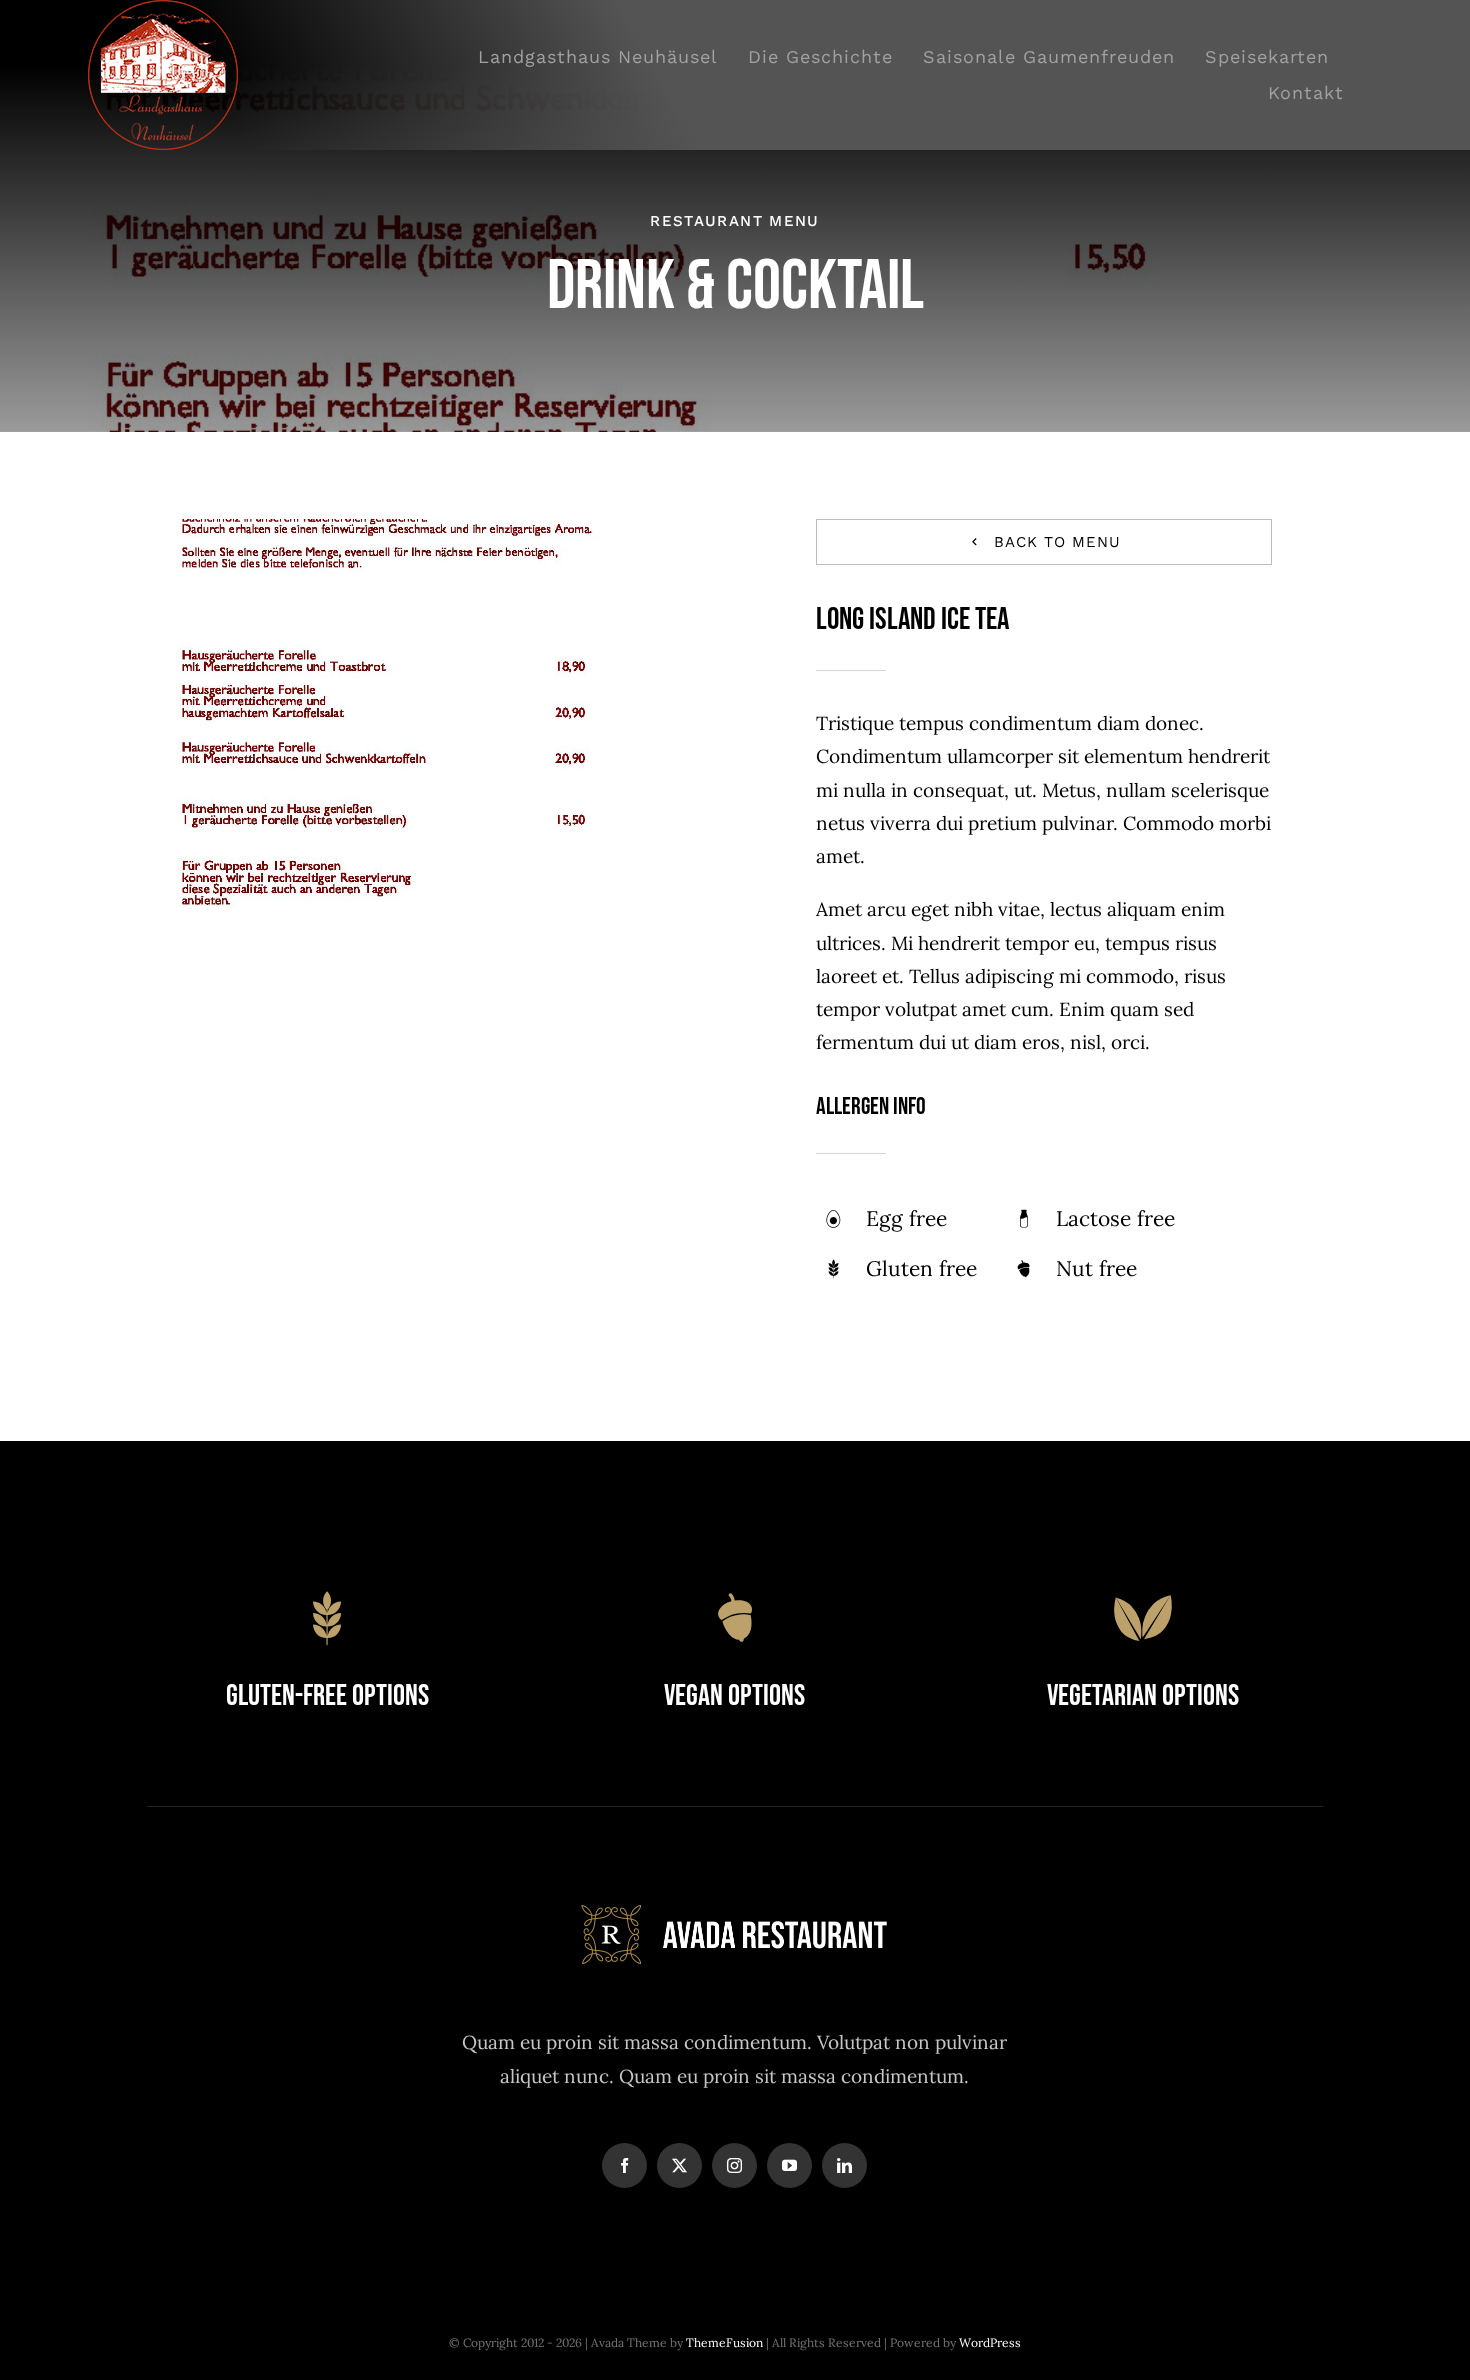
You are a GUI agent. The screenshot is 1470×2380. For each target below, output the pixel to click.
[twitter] (679, 2165)
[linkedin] (844, 2165)
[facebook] (624, 2165)
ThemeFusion (724, 2342)
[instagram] (734, 2165)
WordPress (990, 2342)
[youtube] (789, 2165)
